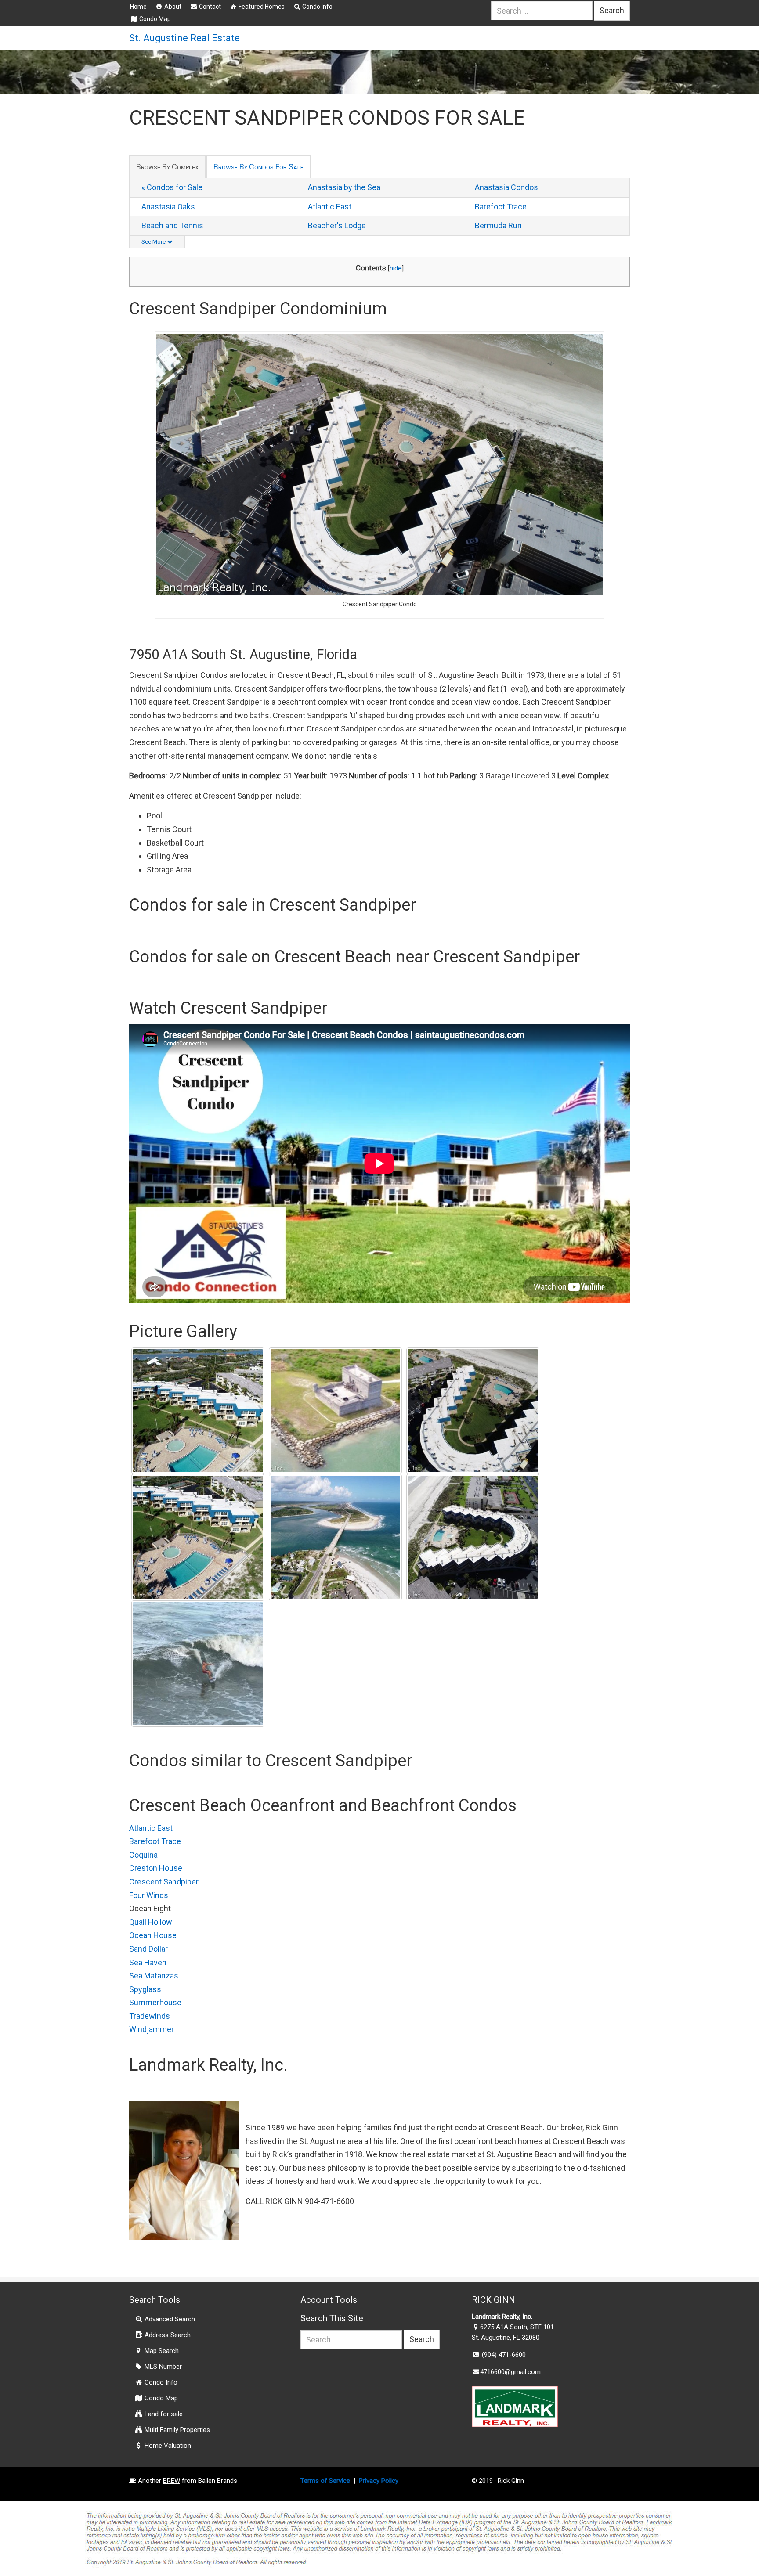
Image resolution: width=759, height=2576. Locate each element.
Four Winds (149, 1895)
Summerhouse (155, 2002)
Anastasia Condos (506, 187)
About (172, 7)
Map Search (161, 2351)
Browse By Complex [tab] (167, 167)
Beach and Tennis (172, 225)
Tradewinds (150, 2016)
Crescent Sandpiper (164, 1882)
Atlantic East (330, 207)
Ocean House (153, 1935)
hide (396, 268)
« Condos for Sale (172, 187)
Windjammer (152, 2029)
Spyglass (145, 1989)
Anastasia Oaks (168, 207)
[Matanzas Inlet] (335, 1537)
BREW (172, 2481)
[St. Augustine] (198, 1664)
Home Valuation (167, 2446)
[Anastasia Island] (335, 1411)
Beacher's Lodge (337, 225)
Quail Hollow (151, 1922)
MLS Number (162, 2367)
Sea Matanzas (154, 1976)
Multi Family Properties (176, 2430)
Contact (209, 7)
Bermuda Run (498, 225)
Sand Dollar (148, 1949)
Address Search (167, 2335)
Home (138, 7)
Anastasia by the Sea (344, 187)
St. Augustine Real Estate (184, 38)
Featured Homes (261, 7)
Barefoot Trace (501, 207)
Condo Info (317, 7)
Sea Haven (148, 1962)
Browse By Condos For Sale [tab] (258, 167)
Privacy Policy (379, 2481)
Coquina (143, 1855)
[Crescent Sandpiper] (473, 1411)
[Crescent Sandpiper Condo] (198, 1411)
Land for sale (163, 2414)
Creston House (156, 1868)
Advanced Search (169, 2319)
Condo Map (154, 19)
